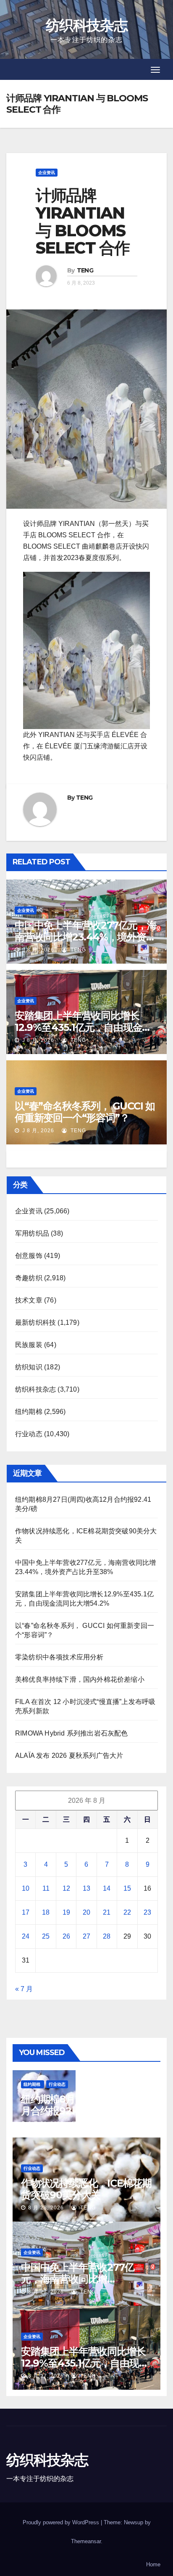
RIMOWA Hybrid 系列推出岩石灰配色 (72, 1733)
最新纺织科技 (35, 1322)
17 (26, 1912)
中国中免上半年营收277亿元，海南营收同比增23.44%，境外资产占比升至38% (86, 937)
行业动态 (29, 1434)
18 (46, 1912)
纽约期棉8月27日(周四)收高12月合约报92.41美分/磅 (86, 2105)
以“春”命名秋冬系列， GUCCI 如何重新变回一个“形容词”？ (85, 1112)
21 (107, 1912)
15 (127, 1888)
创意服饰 (29, 1256)
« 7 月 (24, 1989)
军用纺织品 (32, 1233)
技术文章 (29, 1300)
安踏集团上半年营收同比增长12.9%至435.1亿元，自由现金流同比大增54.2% (83, 1027)
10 (26, 1888)
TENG (85, 270)
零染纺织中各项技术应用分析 (59, 1657)
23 (147, 1912)
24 (26, 1936)
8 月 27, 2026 (46, 2292)
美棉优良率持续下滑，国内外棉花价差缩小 (80, 1679)
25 (46, 1936)
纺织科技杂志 (86, 25)
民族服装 (29, 1345)
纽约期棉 (29, 1412)
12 (66, 1888)
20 (86, 1912)
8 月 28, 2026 (46, 2124)
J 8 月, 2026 (37, 950)
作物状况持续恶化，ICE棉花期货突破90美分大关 (86, 2189)
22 (127, 1912)
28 (107, 1936)
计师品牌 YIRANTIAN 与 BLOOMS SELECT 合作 (83, 222)
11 (46, 1888)
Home (153, 2564)
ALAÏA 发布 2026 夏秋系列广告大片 (69, 1756)
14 (107, 1888)
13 (86, 1888)
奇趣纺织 (29, 1278)
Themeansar (86, 2541)
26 (66, 1936)
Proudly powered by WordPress (62, 2522)
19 (66, 1912)
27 (86, 1936)
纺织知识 (29, 1367)
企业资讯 (47, 173)
